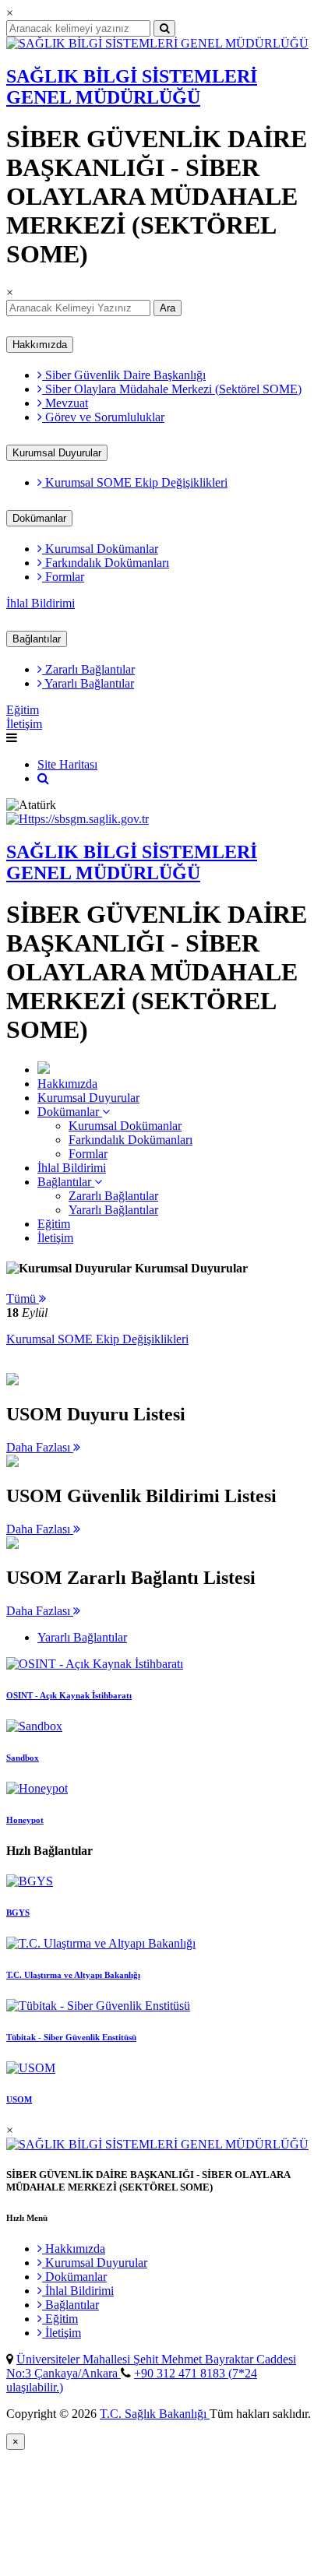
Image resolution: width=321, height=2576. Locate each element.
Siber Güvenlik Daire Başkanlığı (124, 375)
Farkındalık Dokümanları (106, 563)
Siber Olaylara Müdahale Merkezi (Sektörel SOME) (172, 389)
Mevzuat (65, 403)
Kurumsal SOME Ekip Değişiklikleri (135, 482)
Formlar (63, 577)
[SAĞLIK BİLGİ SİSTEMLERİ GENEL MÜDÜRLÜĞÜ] (157, 43)
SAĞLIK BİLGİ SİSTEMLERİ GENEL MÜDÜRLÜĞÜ (132, 87)
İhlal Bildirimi (41, 603)
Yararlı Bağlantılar (88, 683)
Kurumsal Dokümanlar (100, 549)
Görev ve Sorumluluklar (103, 417)
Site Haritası (67, 764)
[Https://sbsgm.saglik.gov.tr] (78, 819)
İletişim (24, 724)
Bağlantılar (37, 639)
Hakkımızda (40, 345)
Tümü (23, 1299)
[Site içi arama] (43, 778)
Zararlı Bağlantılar (88, 669)
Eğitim (23, 710)
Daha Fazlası (40, 1447)
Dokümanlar (39, 518)
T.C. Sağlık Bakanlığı (155, 2414)
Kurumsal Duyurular (57, 453)
